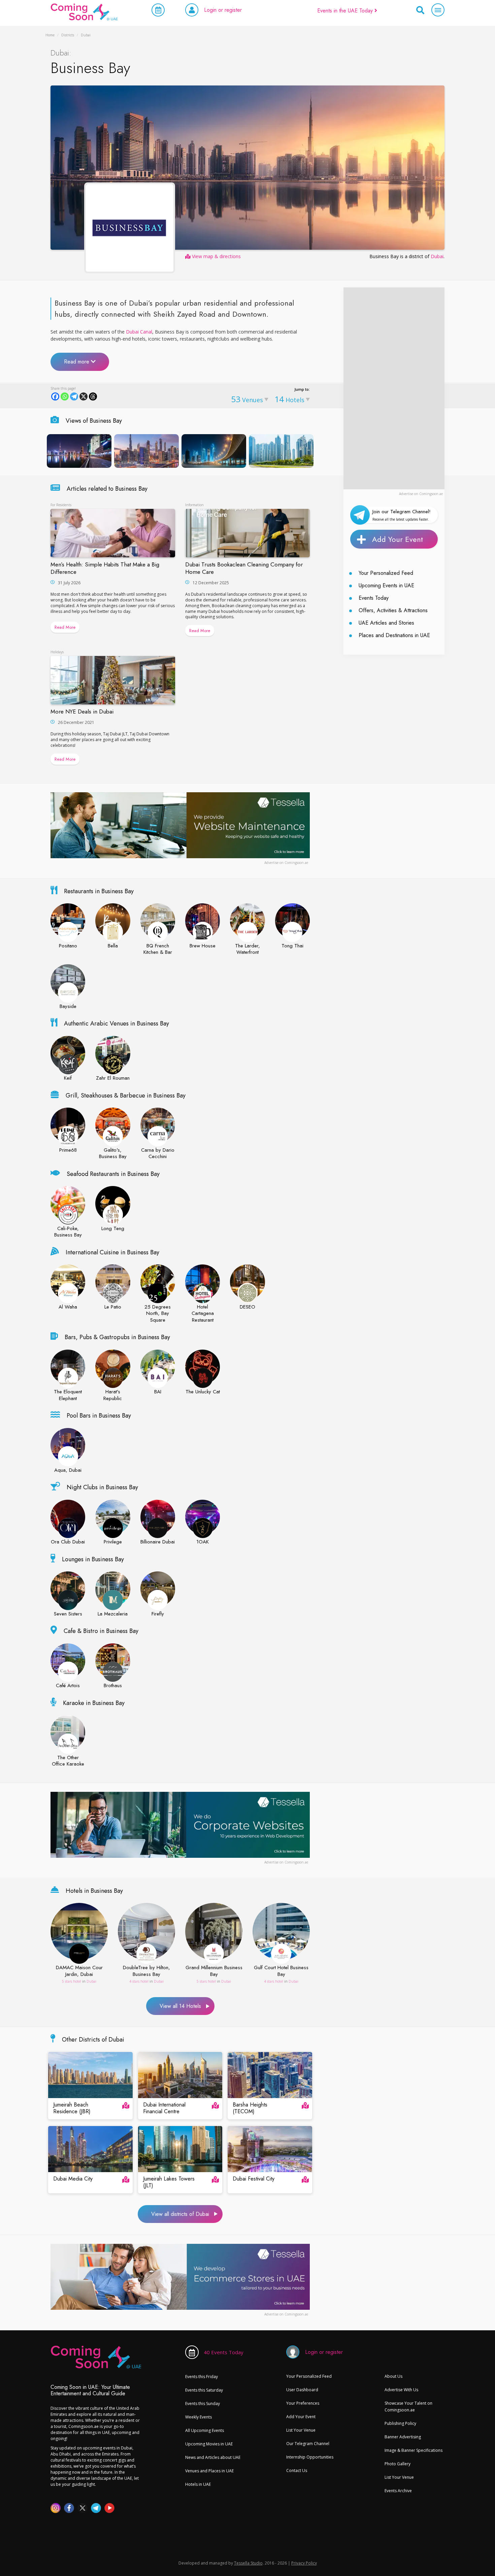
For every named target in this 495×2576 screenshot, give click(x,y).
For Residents (61, 505)
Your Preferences (303, 2403)
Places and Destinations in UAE (394, 635)
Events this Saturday (204, 2390)
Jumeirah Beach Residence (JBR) (72, 2109)
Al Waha (68, 1307)
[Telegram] (74, 396)
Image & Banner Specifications (414, 2450)
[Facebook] (55, 396)
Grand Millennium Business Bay (214, 1971)
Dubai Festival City (254, 2179)
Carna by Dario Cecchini (158, 1154)
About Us (393, 2376)
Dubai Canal (139, 332)
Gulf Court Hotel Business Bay (281, 1971)
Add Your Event (398, 539)
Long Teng (113, 1229)
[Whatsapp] (65, 396)
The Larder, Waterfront (247, 949)
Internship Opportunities (310, 2457)
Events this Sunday (203, 2404)
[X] (84, 396)
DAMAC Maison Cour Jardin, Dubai (79, 1971)
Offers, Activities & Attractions (393, 610)
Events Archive (398, 2491)
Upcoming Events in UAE (386, 585)
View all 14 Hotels (180, 2006)
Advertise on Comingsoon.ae (421, 494)
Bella (113, 946)
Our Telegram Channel (308, 2444)
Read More (65, 627)
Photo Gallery (398, 2464)
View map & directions (216, 256)
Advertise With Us (401, 2390)
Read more (77, 362)
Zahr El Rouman (113, 1078)
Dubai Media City (73, 2179)
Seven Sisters (68, 1614)
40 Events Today (224, 2352)
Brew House (203, 946)
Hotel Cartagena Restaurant (203, 1314)
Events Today (374, 598)
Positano (68, 946)
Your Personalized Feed (386, 573)
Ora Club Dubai (68, 1542)
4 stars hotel (139, 1981)
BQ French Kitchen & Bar (158, 949)
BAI (158, 1392)
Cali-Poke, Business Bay (68, 1232)
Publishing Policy (400, 2423)
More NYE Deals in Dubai (82, 711)
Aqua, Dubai (68, 1470)
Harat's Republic (113, 1395)
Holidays (57, 652)
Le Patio (113, 1307)
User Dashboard (302, 2390)
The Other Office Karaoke (68, 1761)
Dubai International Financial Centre (164, 2109)
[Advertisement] (394, 388)
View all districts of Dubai (180, 2214)
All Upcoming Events (205, 2430)
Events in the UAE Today (346, 11)
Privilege (113, 1542)
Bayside (68, 1007)
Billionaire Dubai (158, 1542)
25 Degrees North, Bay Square (158, 1314)
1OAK (203, 1542)
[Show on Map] (126, 2105)
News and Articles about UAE (213, 2457)
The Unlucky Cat (203, 1392)
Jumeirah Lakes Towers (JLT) (169, 2183)
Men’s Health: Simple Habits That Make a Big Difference (105, 568)
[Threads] (93, 396)
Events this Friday (202, 2377)
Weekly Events (199, 2417)
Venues (247, 399)
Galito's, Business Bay (113, 1154)
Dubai (437, 256)
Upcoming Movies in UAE (209, 2444)
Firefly (158, 1614)
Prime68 (68, 1150)
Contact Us (297, 2470)
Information (194, 505)
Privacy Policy (304, 2563)
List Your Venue (301, 2430)
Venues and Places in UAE (209, 2471)
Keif (68, 1078)
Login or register (223, 10)
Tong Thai (292, 946)
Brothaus (113, 1686)
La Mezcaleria (113, 1614)
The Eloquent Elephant (68, 1395)
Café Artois (68, 1686)
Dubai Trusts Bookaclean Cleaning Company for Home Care (244, 568)
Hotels (289, 399)
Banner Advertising (403, 2437)
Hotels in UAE (198, 2484)
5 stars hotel (72, 1981)
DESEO (247, 1307)
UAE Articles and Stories (386, 623)
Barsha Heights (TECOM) (250, 2109)
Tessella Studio (248, 2563)
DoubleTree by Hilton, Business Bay (146, 1971)
